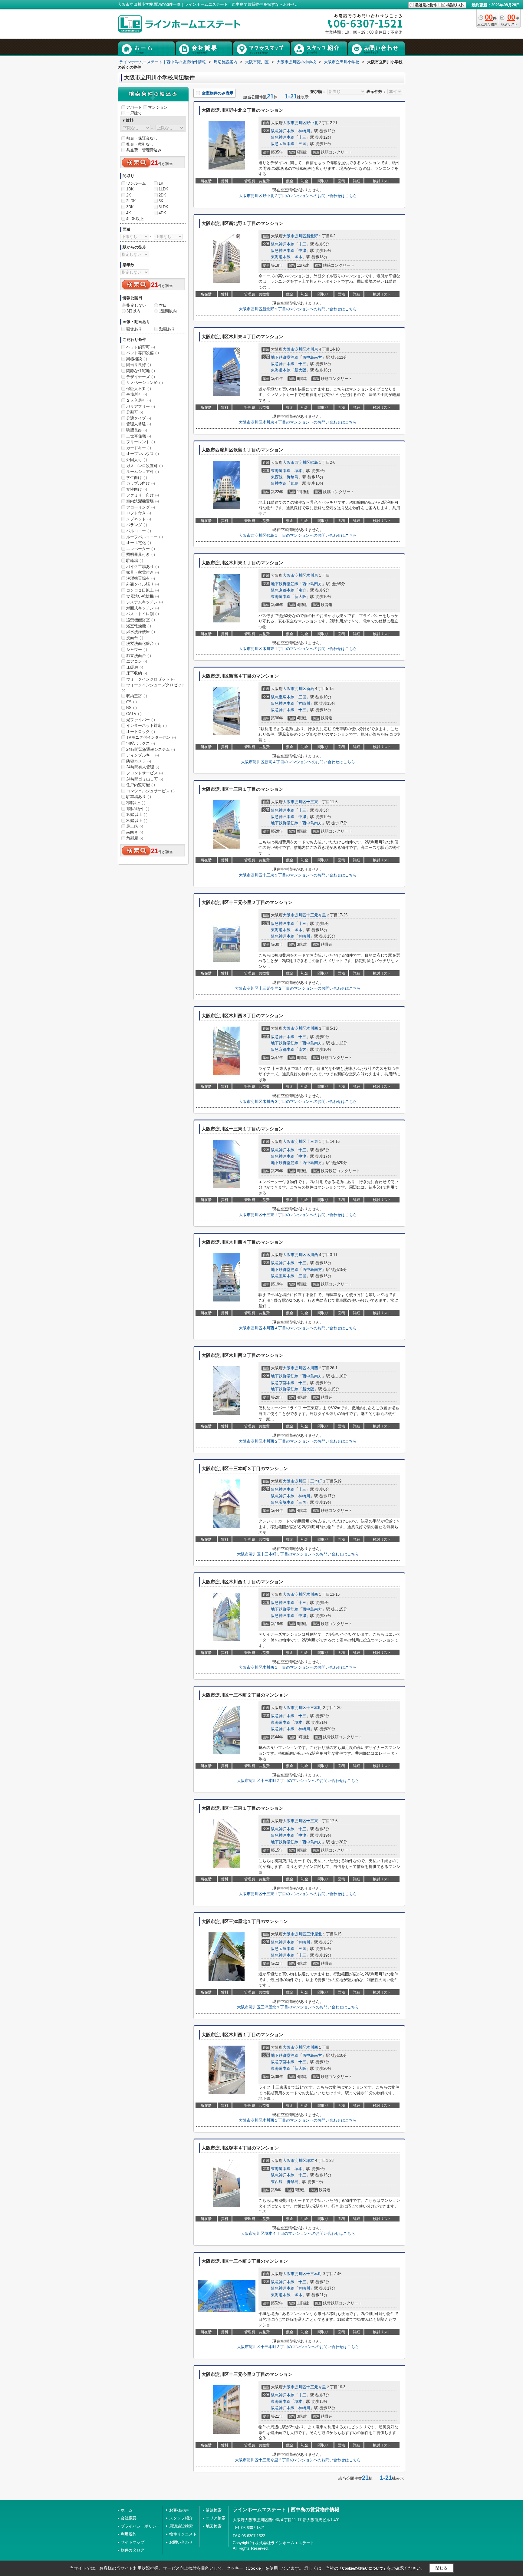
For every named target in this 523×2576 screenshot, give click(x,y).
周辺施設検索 (181, 2526)
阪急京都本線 (283, 590)
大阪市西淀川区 (296, 462)
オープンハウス (143, 454)
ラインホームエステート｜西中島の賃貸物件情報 (286, 2510)
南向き (135, 832)
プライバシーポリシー (140, 2526)
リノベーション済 (145, 383)
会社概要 (129, 2518)
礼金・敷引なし (140, 144)
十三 (302, 137)
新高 (310, 689)
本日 (163, 305)
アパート (134, 107)
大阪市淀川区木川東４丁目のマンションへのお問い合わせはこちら (298, 422)
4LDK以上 (135, 219)
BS (132, 708)
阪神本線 (279, 483)
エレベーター (141, 549)
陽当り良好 (139, 365)
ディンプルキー (143, 755)
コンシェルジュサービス (150, 791)
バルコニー (139, 531)
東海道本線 (281, 257)
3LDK (163, 207)
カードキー (139, 448)
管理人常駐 (139, 424)
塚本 (298, 257)
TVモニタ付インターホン (151, 737)
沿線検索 (214, 2510)
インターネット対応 (146, 726)
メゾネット (139, 519)
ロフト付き (139, 513)
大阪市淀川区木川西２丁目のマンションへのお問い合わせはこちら (298, 1441)
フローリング (141, 507)
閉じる (441, 2568)
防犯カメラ (139, 761)
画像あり (134, 329)
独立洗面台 (139, 656)
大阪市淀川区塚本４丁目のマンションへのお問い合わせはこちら (298, 2233)
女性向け (137, 489)
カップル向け (141, 483)
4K (129, 213)
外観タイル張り (143, 584)
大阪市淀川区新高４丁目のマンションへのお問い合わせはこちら (298, 762)
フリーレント (141, 442)
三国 (302, 144)
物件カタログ (133, 2550)
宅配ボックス (141, 743)
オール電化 (139, 543)
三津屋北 (314, 1934)
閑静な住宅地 (141, 371)
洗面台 (135, 638)
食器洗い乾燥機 (143, 596)
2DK (162, 195)
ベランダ (137, 525)
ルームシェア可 (143, 472)
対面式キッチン (143, 608)
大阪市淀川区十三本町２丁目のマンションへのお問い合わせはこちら (298, 1781)
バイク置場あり (143, 567)
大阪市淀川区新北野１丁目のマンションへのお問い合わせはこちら (298, 309)
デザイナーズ (141, 377)
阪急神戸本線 (283, 131)
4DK (162, 213)
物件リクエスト (183, 2534)
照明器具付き (141, 554)
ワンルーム (136, 183)
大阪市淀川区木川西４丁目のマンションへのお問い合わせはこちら (298, 1328)
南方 (302, 590)
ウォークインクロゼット (150, 679)
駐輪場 (135, 561)
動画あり (167, 329)
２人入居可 (139, 400)
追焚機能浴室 (141, 620)
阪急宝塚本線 (283, 144)
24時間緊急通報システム (151, 749)
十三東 (312, 802)
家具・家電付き (143, 572)
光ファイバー (141, 720)
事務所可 (137, 394)
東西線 (277, 477)
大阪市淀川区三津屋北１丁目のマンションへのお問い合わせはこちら (298, 2007)
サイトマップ (133, 2542)
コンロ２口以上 (143, 590)
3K (161, 201)
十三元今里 (316, 915)
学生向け (137, 478)
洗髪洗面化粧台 (143, 643)
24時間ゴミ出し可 (145, 779)
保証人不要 (139, 389)
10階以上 (137, 815)
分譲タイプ (139, 418)
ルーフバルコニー (145, 537)
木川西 (312, 1028)
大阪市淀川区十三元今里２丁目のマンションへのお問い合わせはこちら (298, 988)
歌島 (314, 462)
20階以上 (137, 821)
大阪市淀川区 (294, 123)
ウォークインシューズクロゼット (153, 688)
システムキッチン (145, 602)
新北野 (312, 236)
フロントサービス (145, 773)
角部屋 (135, 838)
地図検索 (214, 2526)
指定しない (136, 305)
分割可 (135, 412)
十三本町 (314, 1481)
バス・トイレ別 (143, 614)
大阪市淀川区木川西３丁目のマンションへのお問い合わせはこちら (298, 1102)
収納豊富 (137, 696)
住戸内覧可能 (141, 785)
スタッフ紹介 (181, 2518)
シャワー (137, 650)
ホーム (127, 2510)
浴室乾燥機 (139, 626)
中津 (302, 251)
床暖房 (135, 667)
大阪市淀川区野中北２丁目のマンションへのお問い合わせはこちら (298, 196)
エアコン (137, 661)
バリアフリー (141, 406)
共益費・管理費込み (144, 150)
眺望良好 (137, 430)
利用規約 (129, 2534)
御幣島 (293, 477)
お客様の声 (179, 2510)
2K (129, 195)
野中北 (312, 123)
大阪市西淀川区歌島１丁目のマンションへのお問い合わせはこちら (298, 535)
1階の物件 (138, 809)
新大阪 (300, 370)
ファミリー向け (143, 495)
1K (161, 183)
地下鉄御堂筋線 (285, 357)
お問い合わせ (181, 2542)
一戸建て (134, 113)
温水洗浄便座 (141, 632)
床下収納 (137, 673)
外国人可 (137, 460)
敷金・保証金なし (142, 138)
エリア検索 (216, 2518)
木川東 (312, 349)
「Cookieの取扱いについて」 (363, 2568)
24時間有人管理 (143, 767)
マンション (158, 107)
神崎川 (304, 131)
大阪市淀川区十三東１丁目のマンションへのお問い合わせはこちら (298, 875)
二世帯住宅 (139, 436)
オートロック (141, 732)
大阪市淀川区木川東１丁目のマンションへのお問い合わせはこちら (298, 649)
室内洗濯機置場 (143, 501)
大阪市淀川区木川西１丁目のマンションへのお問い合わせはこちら (298, 1667)
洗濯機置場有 (141, 578)
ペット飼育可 (141, 347)
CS (132, 702)
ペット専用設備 (143, 353)
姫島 (294, 483)
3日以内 (133, 311)
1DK (130, 189)
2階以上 (136, 803)
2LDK (131, 201)
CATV (134, 714)
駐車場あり (139, 797)
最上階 (135, 826)
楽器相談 (137, 359)
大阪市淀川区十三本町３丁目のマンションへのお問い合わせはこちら (298, 1554)
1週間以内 (168, 311)
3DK (130, 207)
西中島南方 (312, 357)
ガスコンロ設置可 (145, 466)
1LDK (163, 189)
